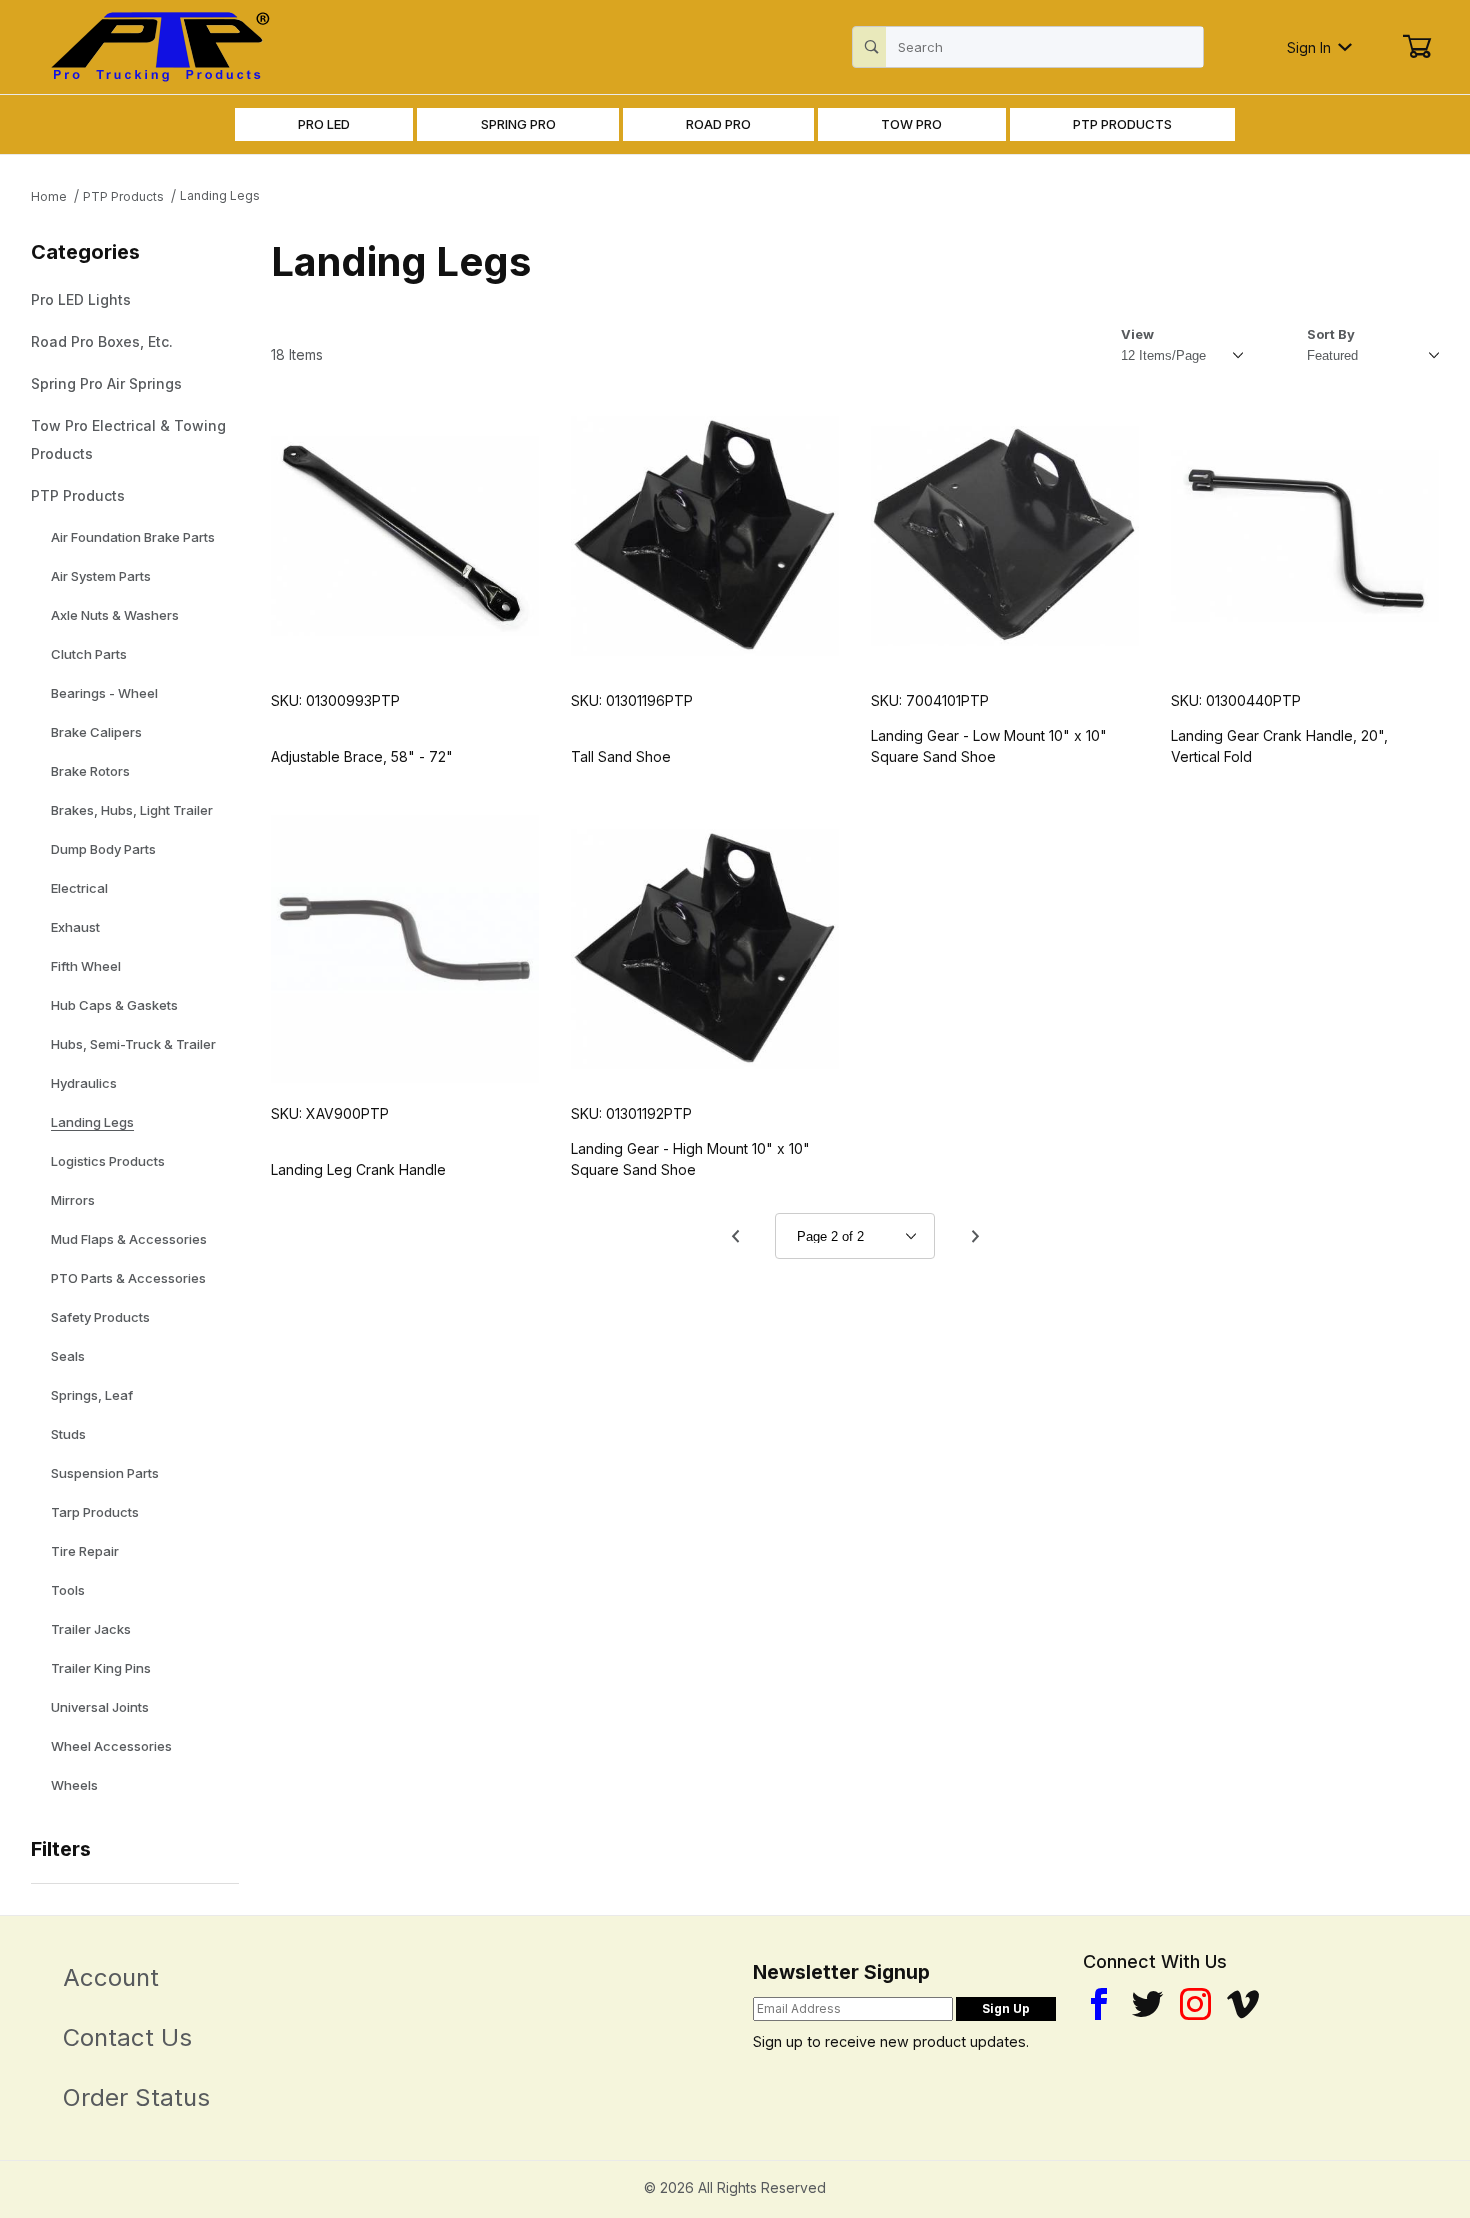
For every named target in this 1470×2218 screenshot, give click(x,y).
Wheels (74, 1785)
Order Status (136, 2097)
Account (111, 1977)
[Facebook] (1099, 2004)
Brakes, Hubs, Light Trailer (132, 810)
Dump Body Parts (103, 849)
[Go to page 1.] (735, 1236)
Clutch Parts (89, 654)
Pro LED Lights (81, 299)
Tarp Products (95, 1512)
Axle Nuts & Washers (115, 615)
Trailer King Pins (101, 1668)
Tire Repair (85, 1551)
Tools (68, 1590)
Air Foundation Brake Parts (133, 537)
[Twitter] (1147, 2004)
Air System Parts (101, 576)
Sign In (1309, 47)
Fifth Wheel (86, 966)
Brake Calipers (96, 732)
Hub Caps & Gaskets (114, 1005)
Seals (68, 1356)
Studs (68, 1434)
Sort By (1331, 334)
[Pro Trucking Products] (157, 45)
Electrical (79, 888)
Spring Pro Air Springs (106, 383)
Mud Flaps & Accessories (129, 1239)
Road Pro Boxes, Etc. (102, 341)
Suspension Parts (105, 1473)
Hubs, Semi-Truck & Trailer (133, 1044)
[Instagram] (1195, 2004)
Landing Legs (92, 1122)
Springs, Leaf (92, 1395)
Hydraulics (84, 1083)
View (1137, 334)
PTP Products (78, 495)
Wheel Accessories (111, 1746)
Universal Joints (100, 1707)
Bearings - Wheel (104, 693)
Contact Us (127, 2037)
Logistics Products (108, 1161)
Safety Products (100, 1317)
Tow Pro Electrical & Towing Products (128, 439)
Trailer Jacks (91, 1629)
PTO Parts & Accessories (128, 1278)
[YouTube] (1243, 2004)
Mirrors (73, 1200)
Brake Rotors (90, 771)
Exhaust (75, 927)
